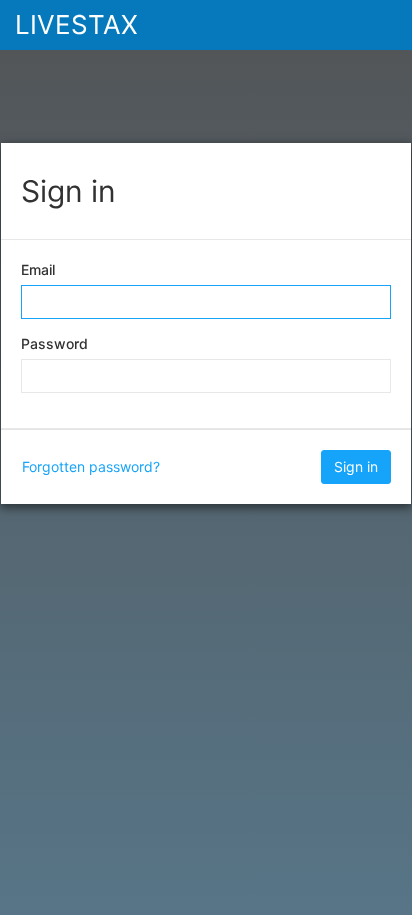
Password (54, 343)
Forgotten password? (91, 466)
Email (38, 269)
